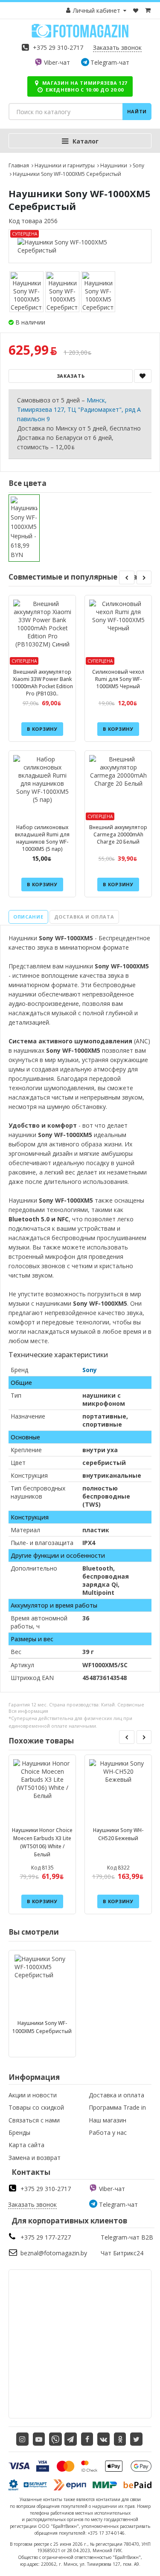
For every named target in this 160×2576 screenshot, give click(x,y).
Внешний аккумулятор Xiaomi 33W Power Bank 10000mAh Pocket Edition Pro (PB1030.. (42, 683)
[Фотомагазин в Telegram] (71, 2439)
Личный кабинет (97, 10)
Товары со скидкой (36, 2107)
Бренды (19, 2132)
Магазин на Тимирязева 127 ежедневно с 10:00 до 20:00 (84, 86)
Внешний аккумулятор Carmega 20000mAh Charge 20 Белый (118, 834)
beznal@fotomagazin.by (54, 2253)
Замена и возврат (35, 2158)
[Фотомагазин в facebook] (87, 2439)
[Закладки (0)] (136, 10)
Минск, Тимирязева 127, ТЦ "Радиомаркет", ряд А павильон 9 (79, 409)
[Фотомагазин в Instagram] (22, 2439)
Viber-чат (57, 62)
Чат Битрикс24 (122, 2253)
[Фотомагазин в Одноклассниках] (120, 2439)
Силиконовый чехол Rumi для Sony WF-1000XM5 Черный (118, 679)
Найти (137, 111)
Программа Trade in (117, 2107)
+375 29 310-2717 (58, 47)
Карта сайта (26, 2145)
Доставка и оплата (84, 917)
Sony (138, 165)
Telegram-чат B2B (127, 2237)
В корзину (42, 729)
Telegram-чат (110, 62)
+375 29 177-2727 (46, 2237)
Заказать (71, 376)
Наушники (114, 165)
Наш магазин (108, 2120)
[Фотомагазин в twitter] (136, 2439)
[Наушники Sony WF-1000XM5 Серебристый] (80, 246)
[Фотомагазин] (80, 36)
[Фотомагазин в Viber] (55, 2439)
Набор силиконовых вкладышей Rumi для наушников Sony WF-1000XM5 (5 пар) (42, 838)
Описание (28, 917)
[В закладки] (143, 376)
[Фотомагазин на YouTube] (39, 2439)
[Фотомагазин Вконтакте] (103, 2439)
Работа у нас (108, 2132)
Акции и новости (33, 2095)
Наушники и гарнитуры (65, 165)
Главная (19, 165)
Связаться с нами (34, 2120)
